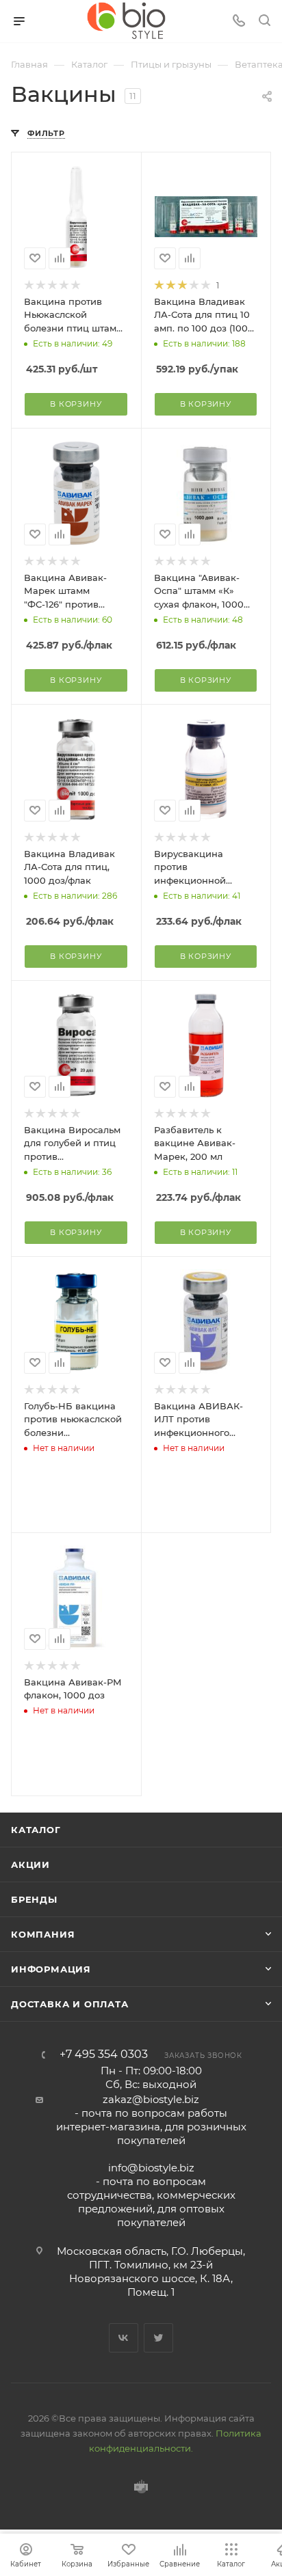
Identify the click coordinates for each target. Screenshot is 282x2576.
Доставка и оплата (70, 2004)
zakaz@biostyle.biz (151, 2099)
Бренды (34, 1899)
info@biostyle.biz (151, 2168)
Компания (43, 1934)
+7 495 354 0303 (104, 2055)
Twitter (158, 2338)
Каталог (36, 1830)
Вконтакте (124, 2338)
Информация (51, 1969)
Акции (30, 1865)
